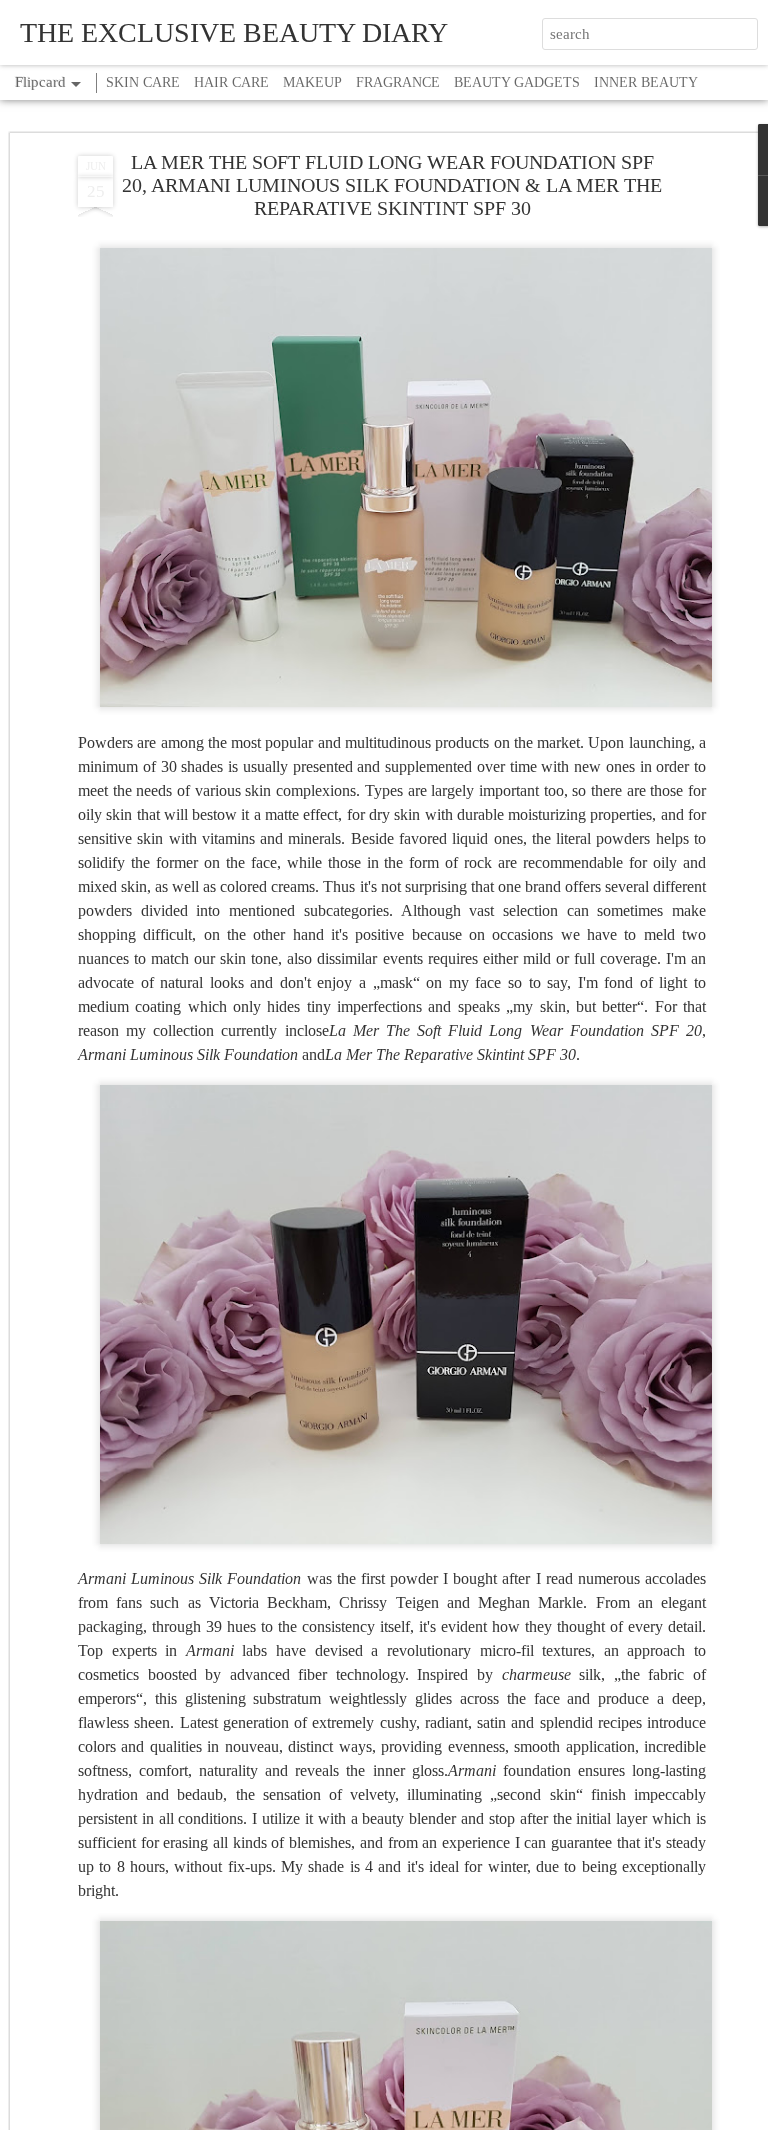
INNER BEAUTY (646, 82)
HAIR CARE (231, 82)
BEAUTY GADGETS (517, 82)
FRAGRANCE (398, 82)
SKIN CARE (143, 82)
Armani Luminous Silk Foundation (189, 1578)
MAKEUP (312, 82)
